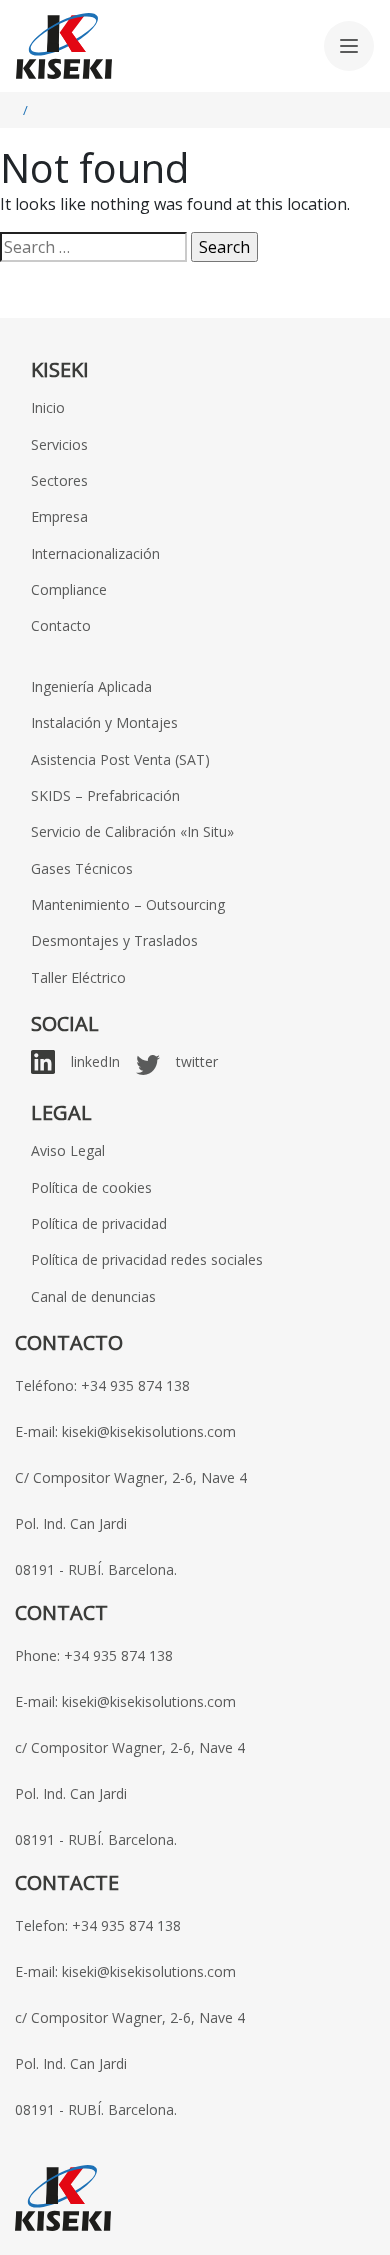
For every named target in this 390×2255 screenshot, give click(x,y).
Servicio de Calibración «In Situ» (132, 831)
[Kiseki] (64, 46)
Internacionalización (95, 553)
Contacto (61, 625)
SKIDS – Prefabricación (105, 795)
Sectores (59, 480)
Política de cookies (91, 1187)
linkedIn (95, 1061)
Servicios (59, 444)
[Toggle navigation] (349, 46)
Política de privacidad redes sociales (147, 1259)
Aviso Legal (68, 1150)
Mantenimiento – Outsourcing (128, 904)
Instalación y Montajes (104, 722)
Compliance (69, 589)
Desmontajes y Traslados (114, 940)
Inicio (48, 407)
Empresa (59, 516)
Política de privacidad (99, 1223)
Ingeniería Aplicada (91, 686)
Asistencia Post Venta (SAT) (120, 759)
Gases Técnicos (82, 868)
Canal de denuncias (93, 1296)
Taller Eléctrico (78, 977)
